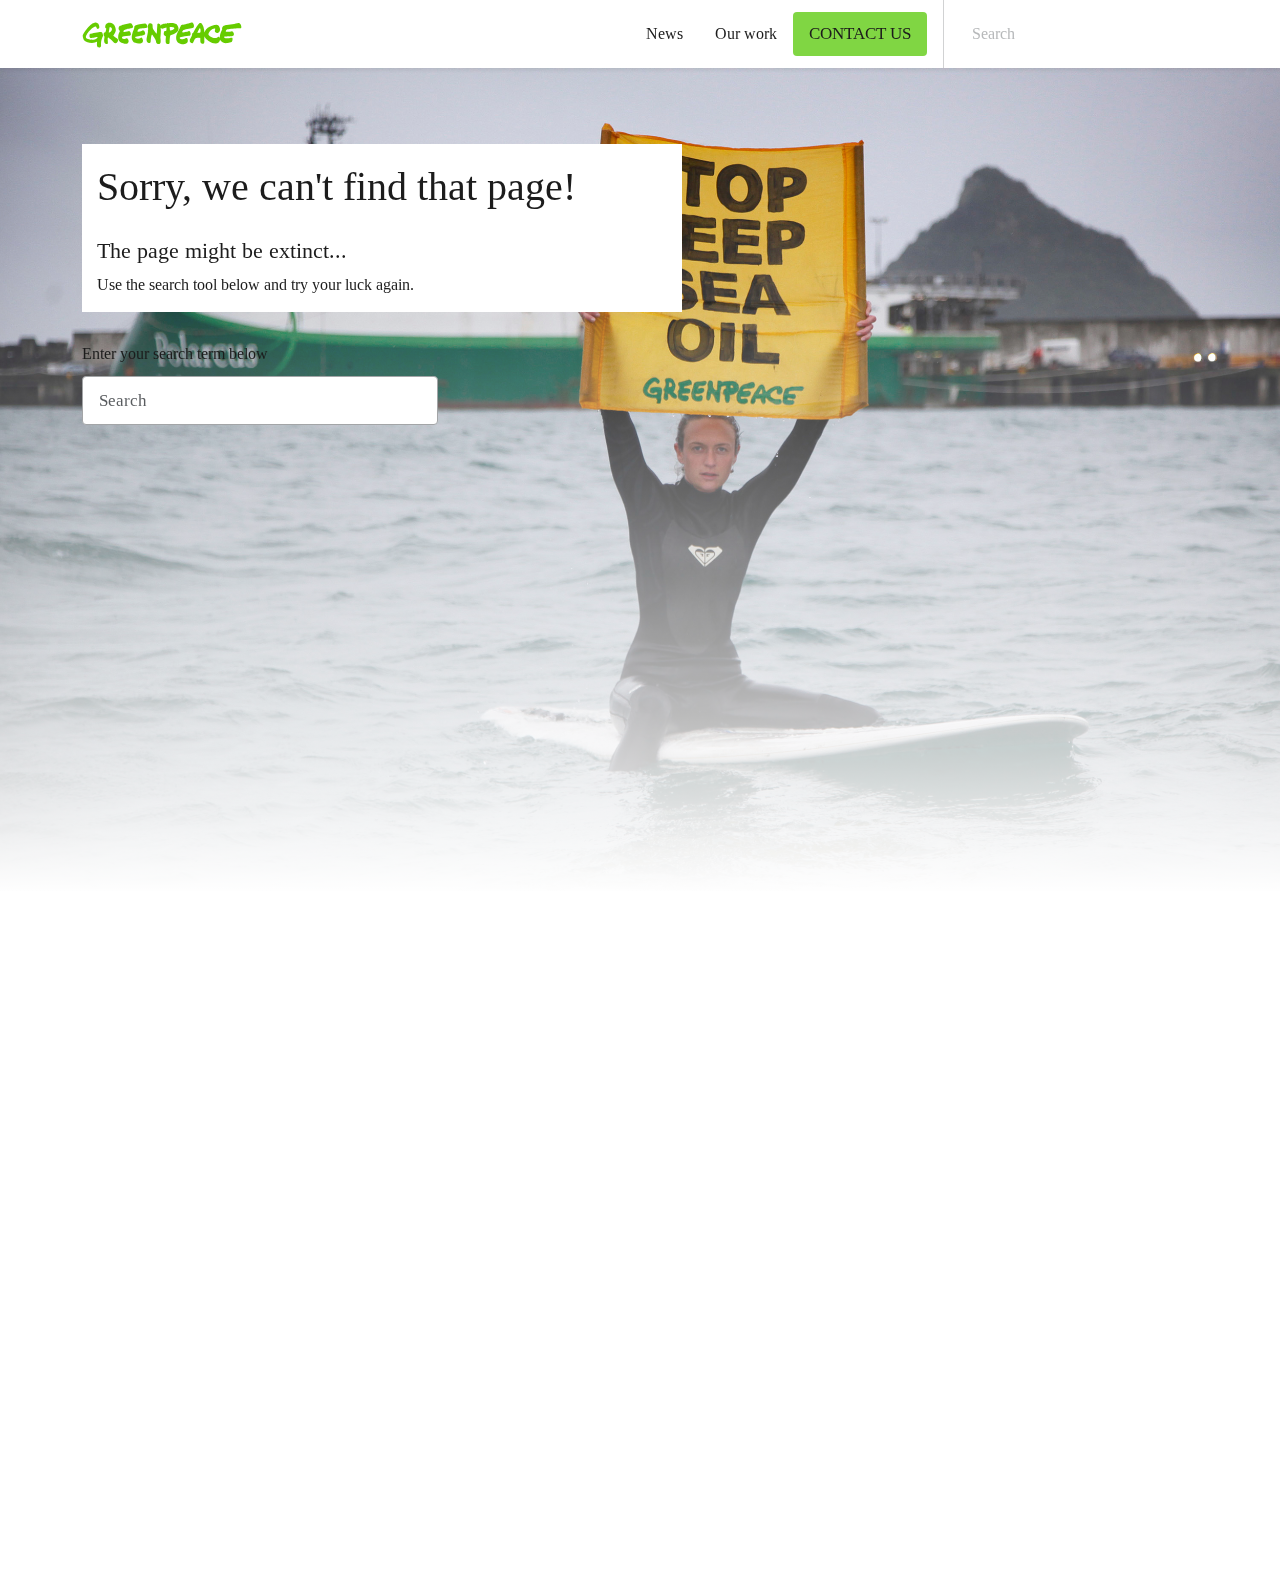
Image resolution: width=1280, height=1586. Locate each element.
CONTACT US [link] (860, 33)
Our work (746, 33)
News (664, 33)
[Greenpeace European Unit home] (156, 34)
